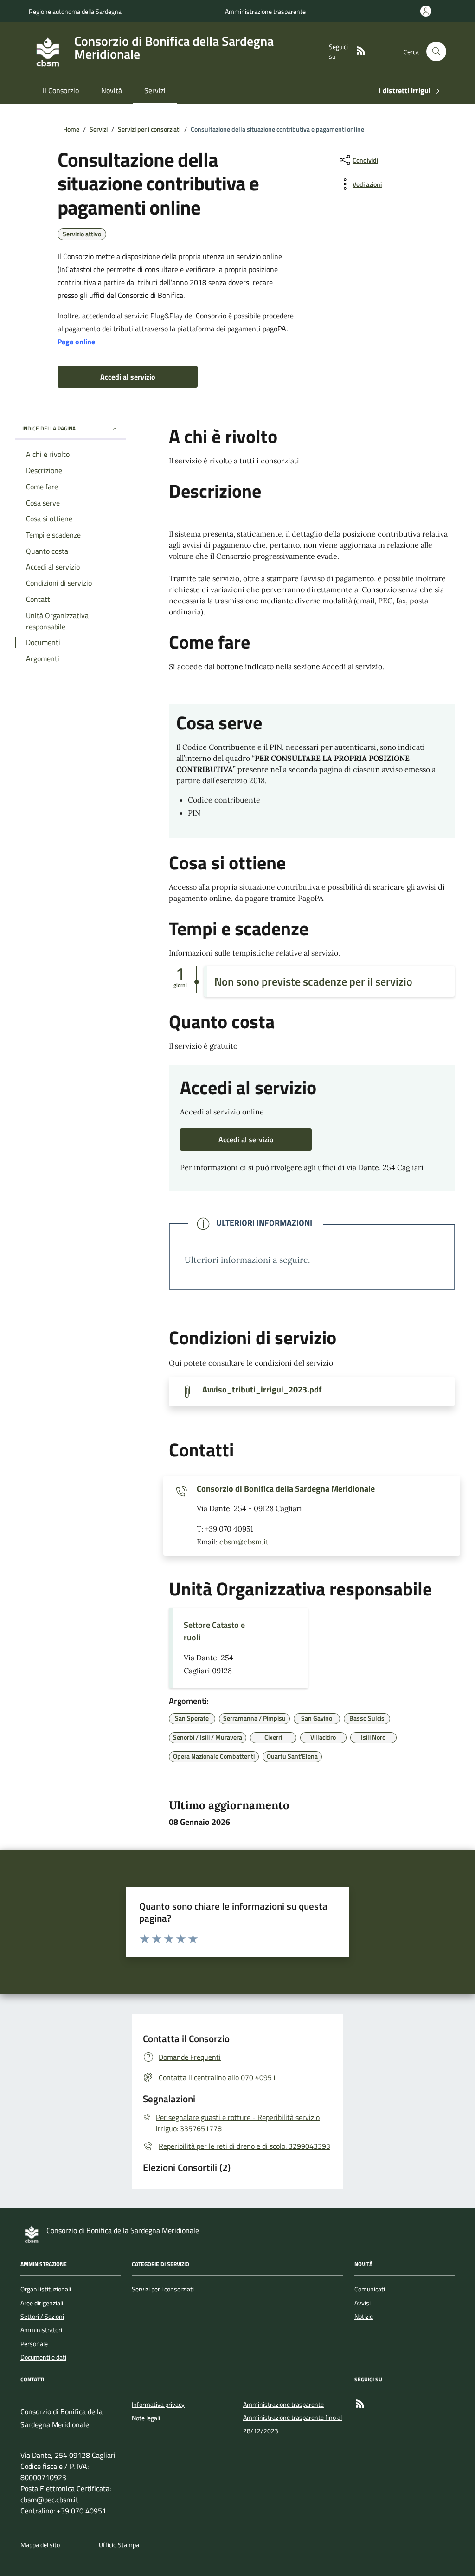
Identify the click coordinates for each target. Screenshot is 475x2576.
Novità (112, 90)
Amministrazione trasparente (265, 11)
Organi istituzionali (46, 2289)
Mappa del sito (40, 2545)
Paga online (76, 342)
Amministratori (41, 2330)
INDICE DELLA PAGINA (49, 428)
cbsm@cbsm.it (244, 1542)
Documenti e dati (43, 2357)
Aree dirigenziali (42, 2303)
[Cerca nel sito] (436, 52)
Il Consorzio (61, 90)
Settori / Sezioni (42, 2317)
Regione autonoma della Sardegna (75, 11)
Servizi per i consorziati (163, 2289)
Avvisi (363, 2303)
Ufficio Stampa (119, 2545)
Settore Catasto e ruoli (214, 1631)
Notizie (364, 2317)
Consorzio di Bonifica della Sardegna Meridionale (286, 1489)
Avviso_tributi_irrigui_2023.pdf (262, 1390)
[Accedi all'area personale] (428, 11)
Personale (34, 2344)
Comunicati (370, 2289)
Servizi (155, 90)
